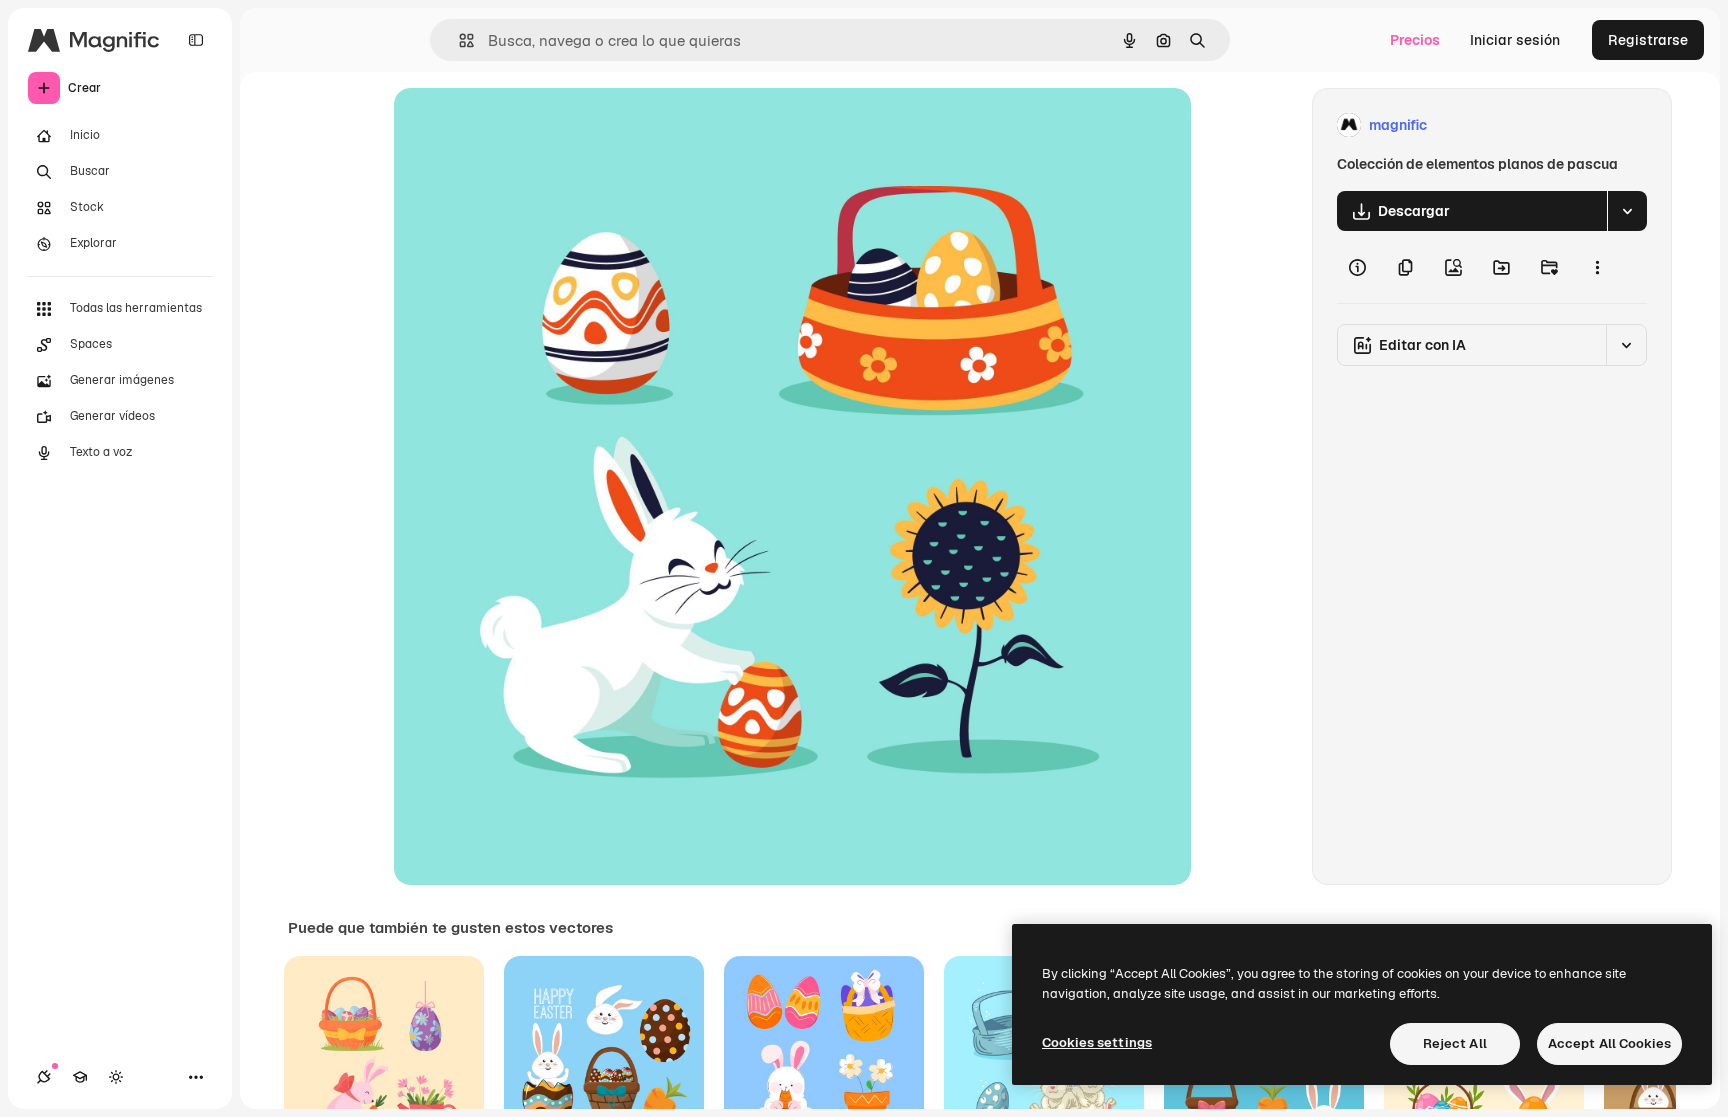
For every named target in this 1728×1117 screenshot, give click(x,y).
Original (522, 125)
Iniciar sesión (1515, 40)
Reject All (1455, 1043)
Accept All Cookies (1609, 1043)
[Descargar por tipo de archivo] (1627, 211)
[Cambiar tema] (116, 1077)
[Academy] (80, 1077)
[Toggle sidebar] (196, 40)
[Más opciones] (1597, 267)
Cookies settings (1097, 1042)
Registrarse (1648, 40)
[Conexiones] (44, 1077)
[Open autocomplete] (458, 40)
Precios (1415, 40)
